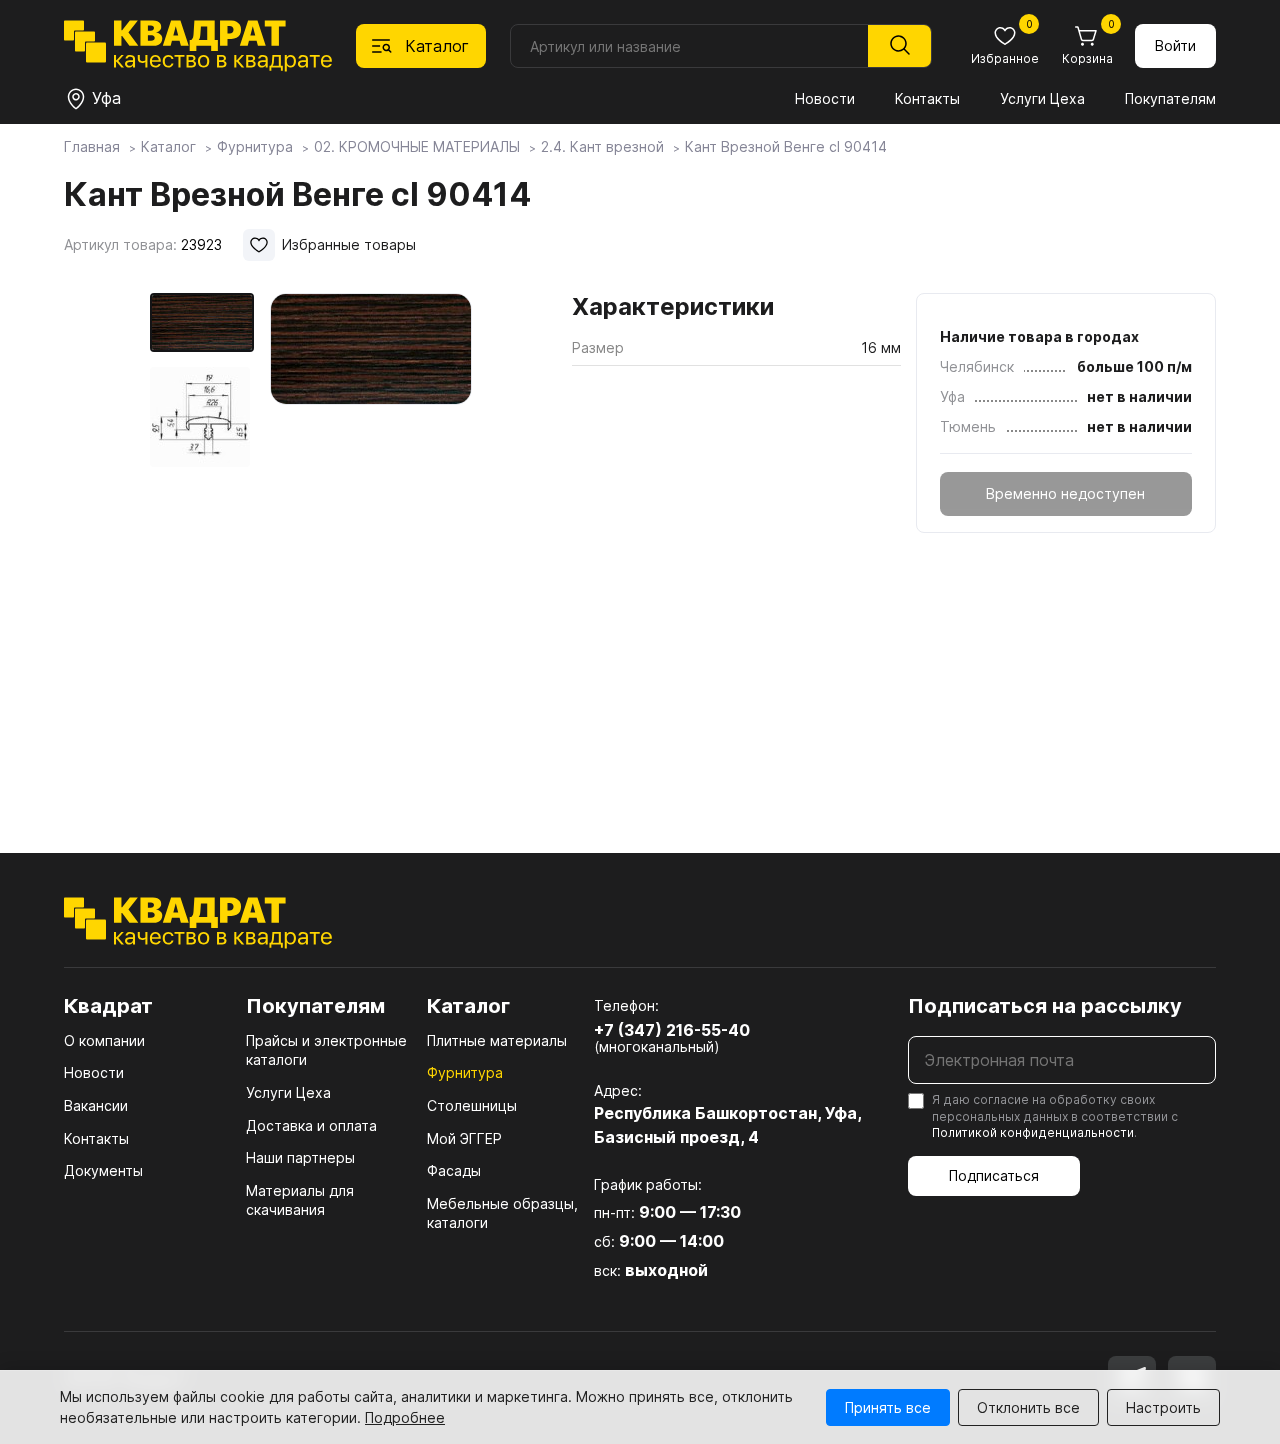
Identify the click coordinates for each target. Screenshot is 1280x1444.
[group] (371, 544)
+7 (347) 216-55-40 (672, 1030)
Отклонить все (1028, 1407)
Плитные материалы (497, 1040)
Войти (1175, 45)
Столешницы (472, 1105)
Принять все (888, 1407)
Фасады (454, 1170)
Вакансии (96, 1105)
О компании (104, 1040)
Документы (103, 1170)
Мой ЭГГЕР (464, 1138)
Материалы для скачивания (300, 1200)
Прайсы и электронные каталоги (326, 1050)
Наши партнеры (300, 1157)
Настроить (1163, 1407)
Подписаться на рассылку (1045, 1006)
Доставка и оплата (311, 1125)
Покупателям (1170, 98)
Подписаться (994, 1175)
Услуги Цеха (1042, 98)
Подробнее (405, 1417)
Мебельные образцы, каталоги (502, 1213)
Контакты (927, 98)
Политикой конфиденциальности (1033, 1132)
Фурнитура (465, 1072)
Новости (825, 98)
